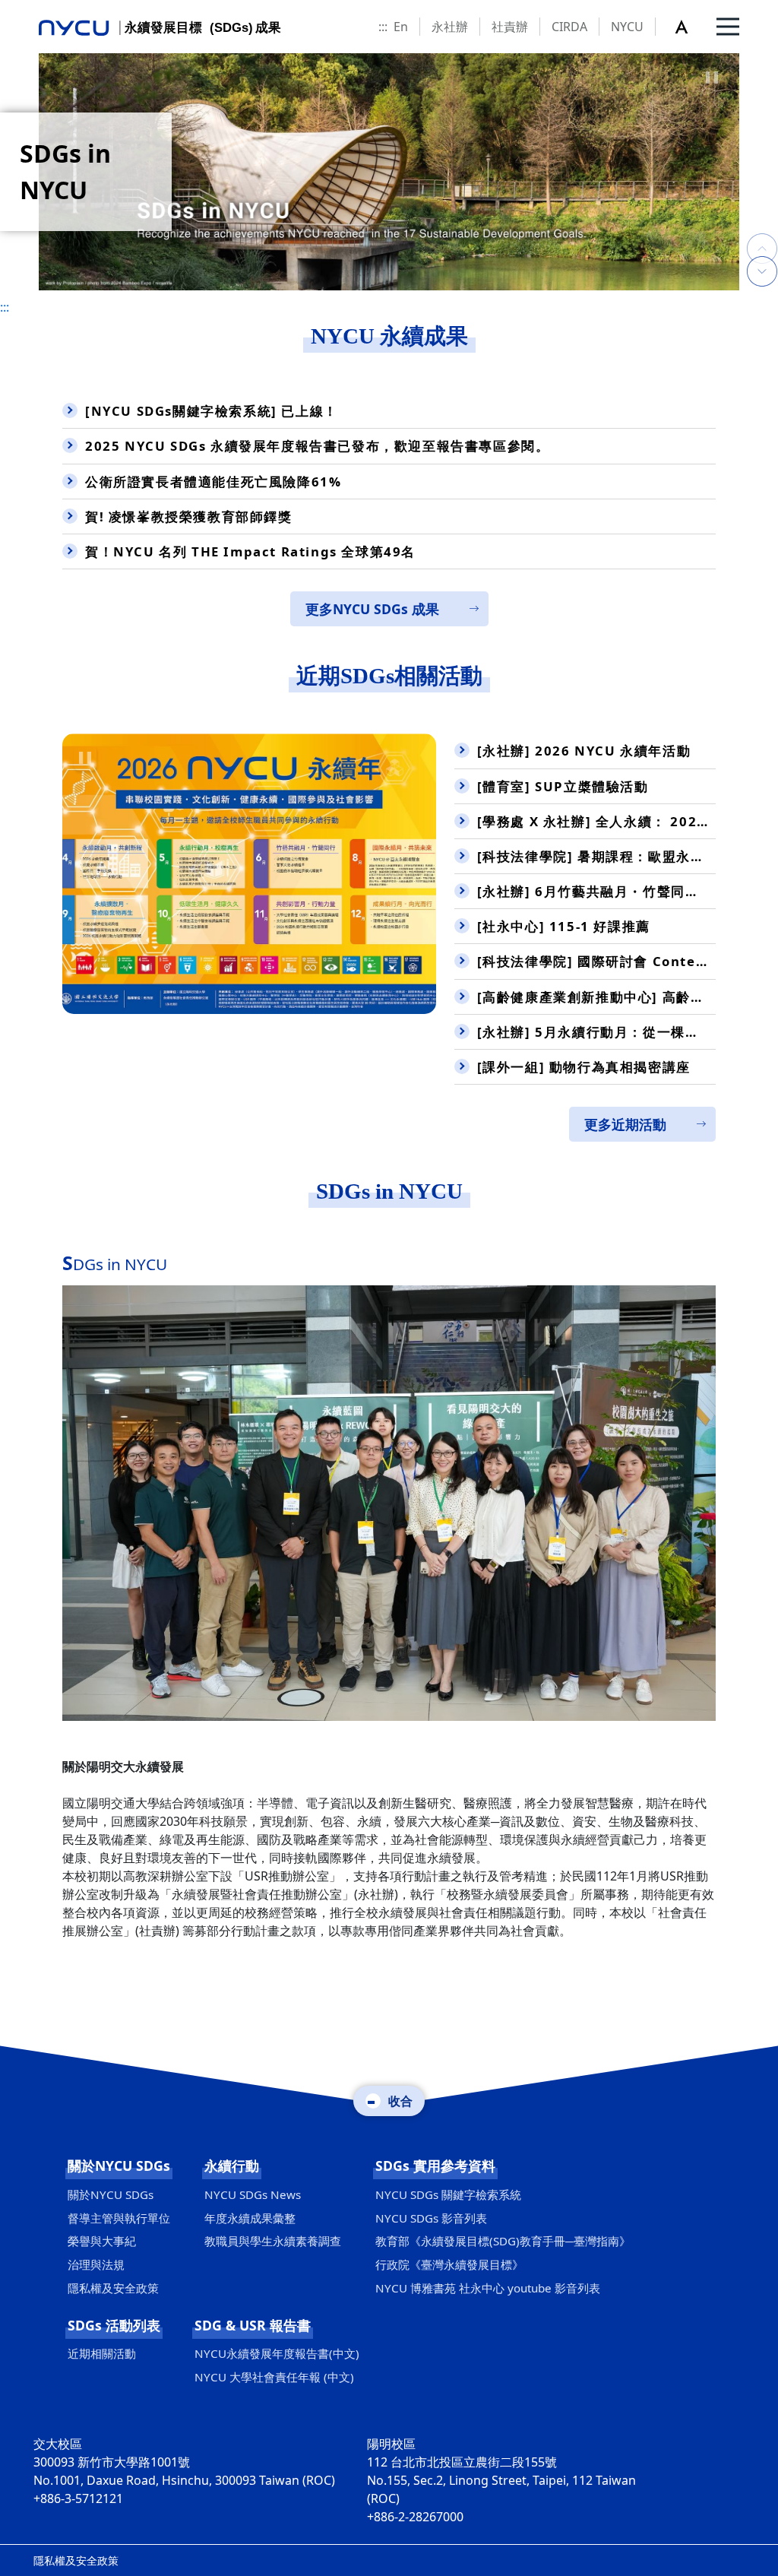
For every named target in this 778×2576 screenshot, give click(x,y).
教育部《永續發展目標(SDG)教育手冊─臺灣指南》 (503, 2241)
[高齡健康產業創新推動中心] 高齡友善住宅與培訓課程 (596, 997)
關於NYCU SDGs (119, 2166)
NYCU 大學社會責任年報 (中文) (274, 2377)
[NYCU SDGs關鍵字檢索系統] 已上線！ (212, 411)
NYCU (627, 27)
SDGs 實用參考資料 (435, 2166)
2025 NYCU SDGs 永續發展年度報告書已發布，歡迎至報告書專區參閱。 (317, 446)
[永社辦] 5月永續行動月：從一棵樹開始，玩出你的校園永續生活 (596, 1032)
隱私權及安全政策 (113, 2288)
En (401, 27)
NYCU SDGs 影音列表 (431, 2218)
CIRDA (569, 27)
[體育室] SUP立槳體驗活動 (563, 786)
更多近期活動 (625, 1124)
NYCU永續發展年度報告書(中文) (277, 2353)
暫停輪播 (712, 78)
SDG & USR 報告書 (253, 2325)
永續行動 (232, 2166)
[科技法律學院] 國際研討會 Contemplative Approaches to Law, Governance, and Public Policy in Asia (596, 961)
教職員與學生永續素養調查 (273, 2241)
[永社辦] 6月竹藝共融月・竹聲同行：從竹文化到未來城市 (596, 891)
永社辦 (450, 27)
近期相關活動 (102, 2353)
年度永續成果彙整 (250, 2218)
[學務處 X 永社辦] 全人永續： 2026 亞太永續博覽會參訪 (596, 821)
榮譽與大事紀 (102, 2241)
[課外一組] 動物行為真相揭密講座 (584, 1067)
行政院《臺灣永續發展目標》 (449, 2264)
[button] (690, 27)
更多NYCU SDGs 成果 (372, 609)
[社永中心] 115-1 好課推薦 (564, 926)
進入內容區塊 (36, 9)
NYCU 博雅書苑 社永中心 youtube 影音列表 (488, 2288)
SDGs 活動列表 (114, 2325)
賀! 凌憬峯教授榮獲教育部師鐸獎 (189, 516)
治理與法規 (96, 2264)
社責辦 (510, 27)
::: (383, 27)
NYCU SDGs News (253, 2194)
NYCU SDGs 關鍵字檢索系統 (448, 2194)
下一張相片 (762, 233)
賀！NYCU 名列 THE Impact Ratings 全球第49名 (250, 551)
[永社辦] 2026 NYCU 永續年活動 (584, 751)
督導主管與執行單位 (119, 2218)
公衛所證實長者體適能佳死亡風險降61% (213, 482)
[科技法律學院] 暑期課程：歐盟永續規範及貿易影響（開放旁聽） (596, 856)
